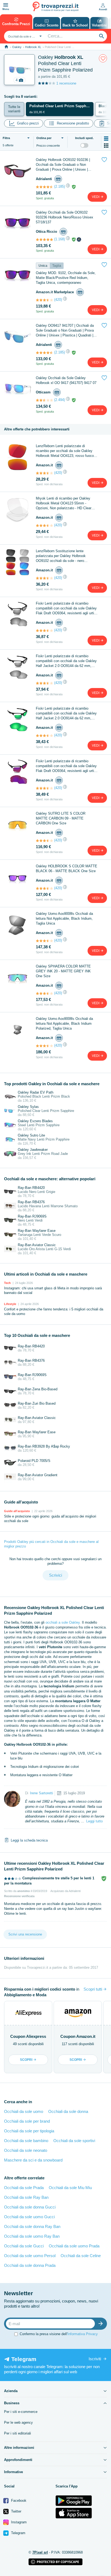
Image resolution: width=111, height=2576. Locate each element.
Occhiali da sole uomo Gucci (29, 2217)
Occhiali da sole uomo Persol (30, 2256)
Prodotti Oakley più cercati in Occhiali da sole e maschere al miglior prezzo (51, 1544)
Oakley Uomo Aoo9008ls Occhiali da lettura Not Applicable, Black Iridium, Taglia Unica (64, 918)
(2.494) (60, 400)
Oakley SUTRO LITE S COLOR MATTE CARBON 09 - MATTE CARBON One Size (61, 818)
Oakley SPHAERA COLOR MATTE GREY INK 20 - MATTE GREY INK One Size (63, 971)
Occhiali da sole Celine (81, 2256)
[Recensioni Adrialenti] (44, 187)
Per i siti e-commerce (21, 2412)
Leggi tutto (94, 1821)
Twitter (16, 2511)
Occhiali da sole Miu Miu (70, 2188)
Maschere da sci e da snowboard (33, 2160)
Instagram (18, 2522)
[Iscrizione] (102, 2324)
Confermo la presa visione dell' (59, 2334)
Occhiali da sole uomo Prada (74, 2246)
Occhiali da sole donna (68, 2111)
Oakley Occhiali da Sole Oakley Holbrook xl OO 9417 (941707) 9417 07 (66, 380)
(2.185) (60, 186)
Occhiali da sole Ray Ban (26, 2197)
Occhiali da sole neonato (26, 2150)
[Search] (102, 36)
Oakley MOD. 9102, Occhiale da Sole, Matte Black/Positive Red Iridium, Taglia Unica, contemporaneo (66, 278)
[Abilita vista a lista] (106, 139)
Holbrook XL (33, 47)
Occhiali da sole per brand (27, 2121)
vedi (96, 197)
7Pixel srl (40, 2552)
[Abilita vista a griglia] (106, 146)
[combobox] (24, 36)
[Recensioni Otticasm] (44, 400)
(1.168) (60, 239)
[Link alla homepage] (6, 47)
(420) (58, 300)
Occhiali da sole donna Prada (30, 2265)
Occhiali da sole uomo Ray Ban (32, 2236)
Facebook (18, 2501)
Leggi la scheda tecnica (29, 1840)
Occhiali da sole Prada (24, 2188)
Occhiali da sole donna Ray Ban (32, 2226)
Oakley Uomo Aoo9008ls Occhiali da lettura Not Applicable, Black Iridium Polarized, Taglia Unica (64, 1024)
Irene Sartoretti (41, 1793)
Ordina (44, 138)
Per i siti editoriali (18, 2433)
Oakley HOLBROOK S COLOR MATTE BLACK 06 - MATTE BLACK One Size (67, 869)
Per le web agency (18, 2422)
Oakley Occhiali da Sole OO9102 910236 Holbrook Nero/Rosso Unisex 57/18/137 (65, 217)
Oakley (17, 47)
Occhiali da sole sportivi (74, 2141)
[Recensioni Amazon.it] (44, 300)
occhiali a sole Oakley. (63, 1622)
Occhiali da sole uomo (24, 2111)
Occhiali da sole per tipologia (29, 2131)
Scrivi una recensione (25, 1934)
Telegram (18, 2533)
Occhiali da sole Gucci (24, 2246)
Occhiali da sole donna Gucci (30, 2207)
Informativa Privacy (83, 2334)
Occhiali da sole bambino (26, 2141)
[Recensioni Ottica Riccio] (44, 240)
